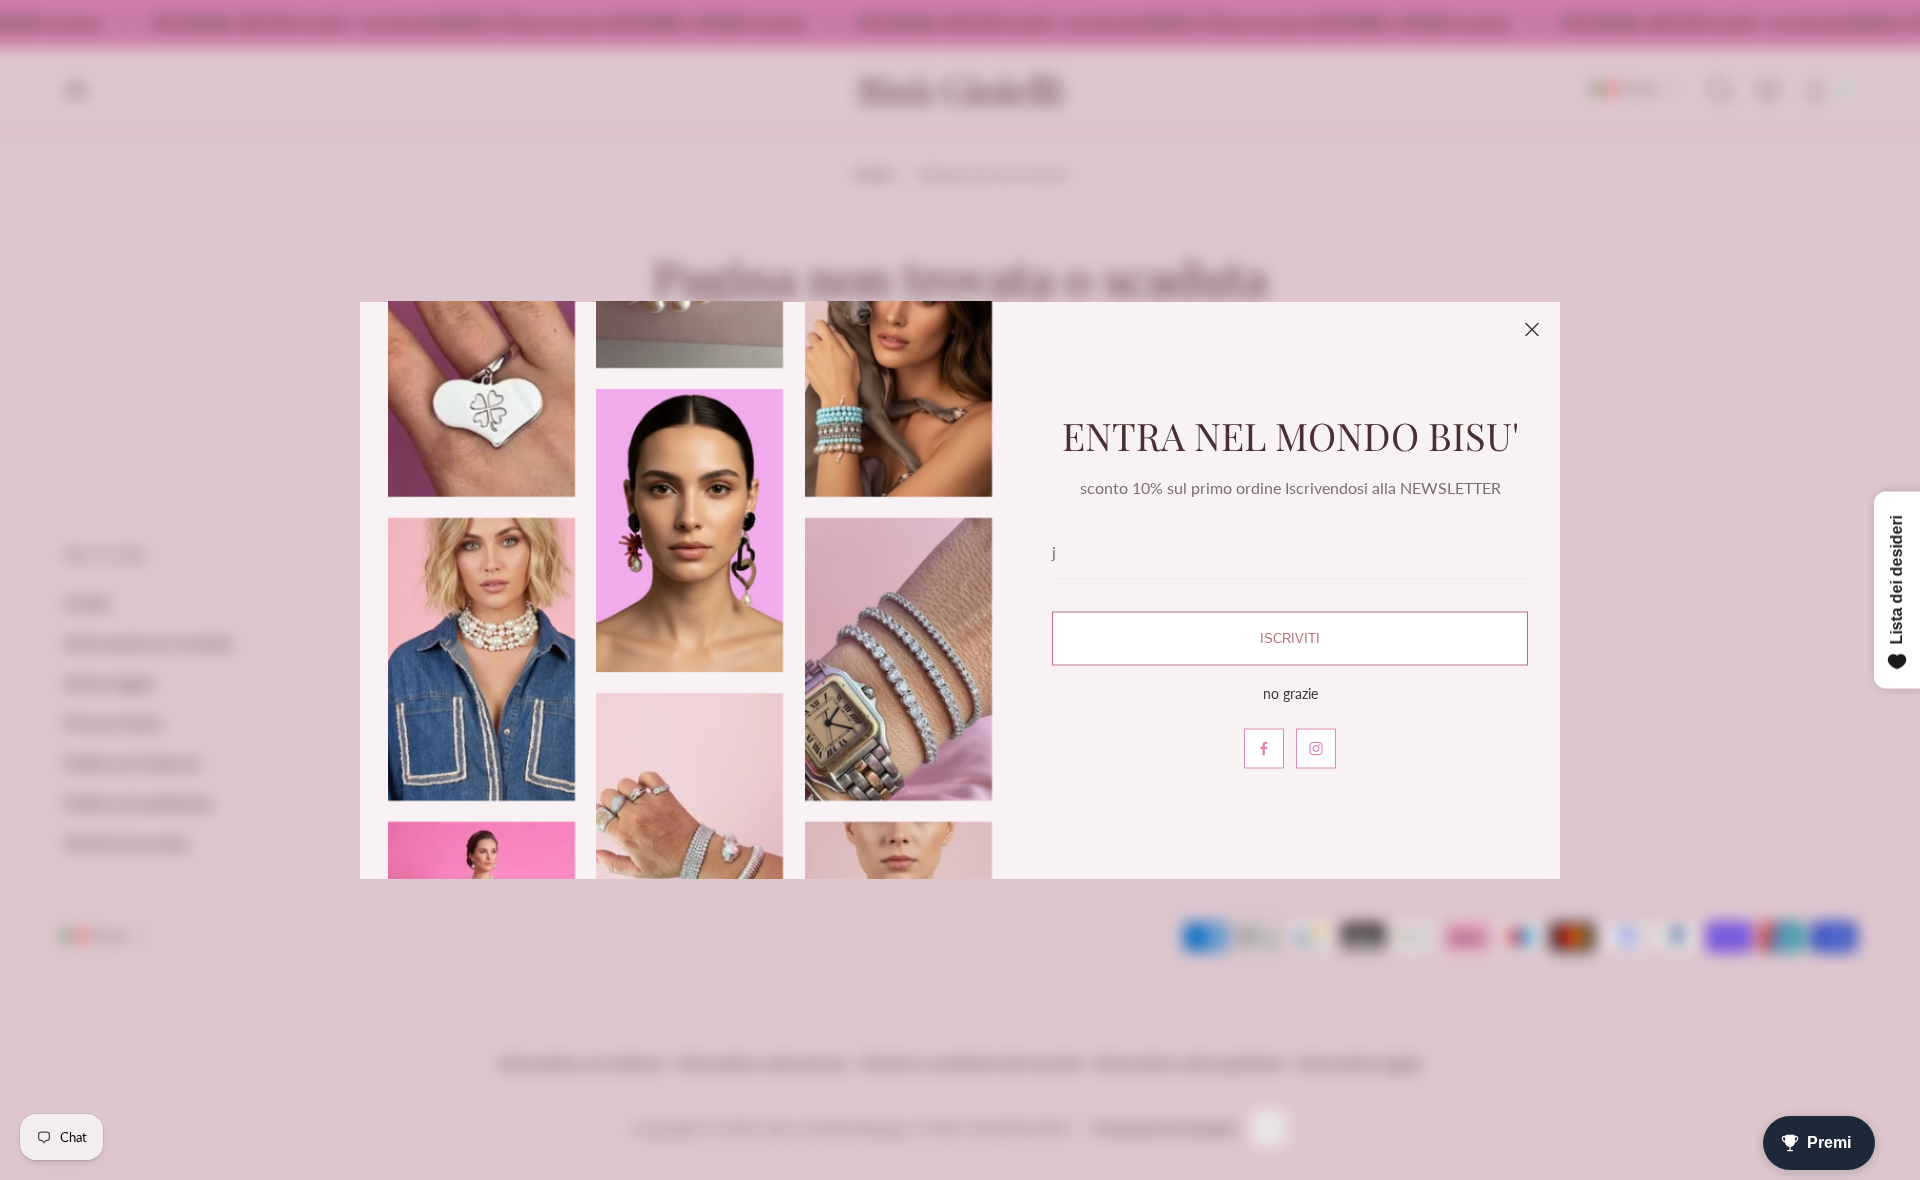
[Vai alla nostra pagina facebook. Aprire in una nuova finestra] (1264, 748)
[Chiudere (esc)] (1532, 330)
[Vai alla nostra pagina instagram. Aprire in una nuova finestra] (1316, 748)
